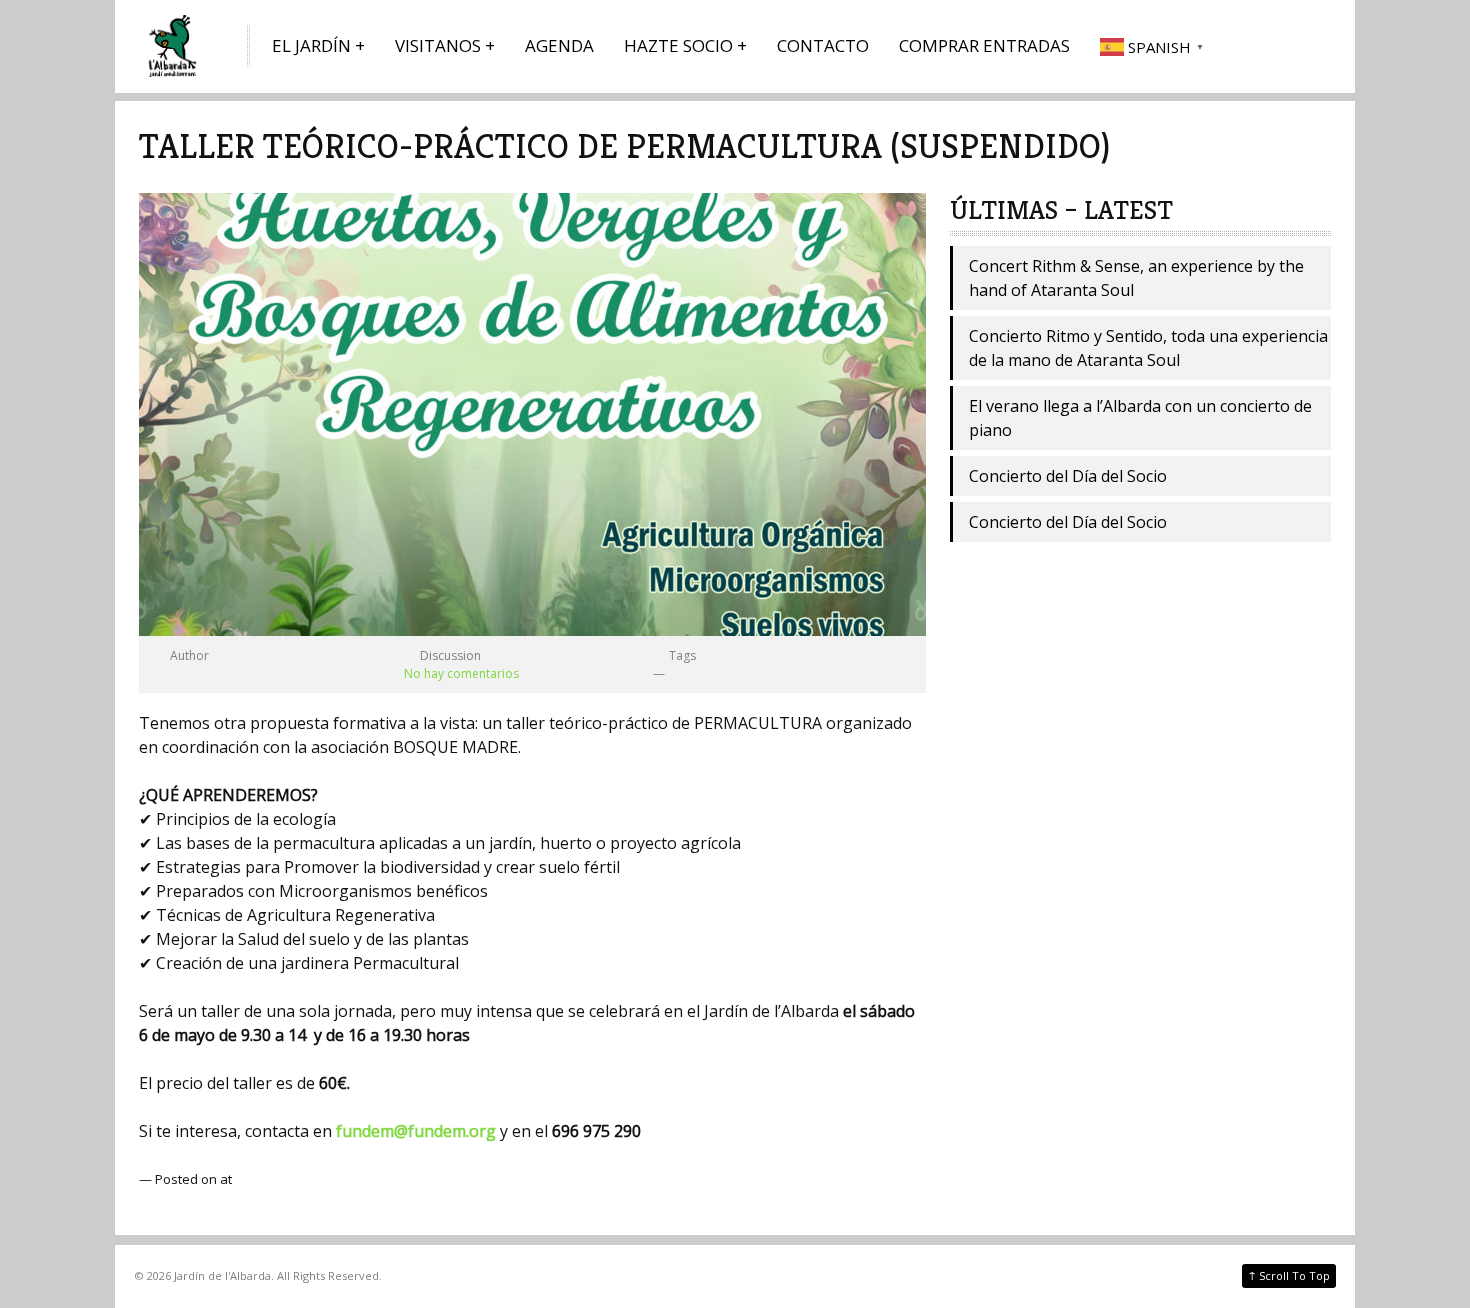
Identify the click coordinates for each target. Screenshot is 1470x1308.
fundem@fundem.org (416, 1131)
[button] (1154, 46)
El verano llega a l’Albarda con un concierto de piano (1140, 418)
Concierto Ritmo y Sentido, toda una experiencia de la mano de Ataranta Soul (1148, 348)
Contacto (823, 45)
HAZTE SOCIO (678, 45)
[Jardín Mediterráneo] (174, 46)
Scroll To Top (1289, 1275)
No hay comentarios (461, 673)
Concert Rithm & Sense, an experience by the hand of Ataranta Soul (1136, 278)
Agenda (559, 45)
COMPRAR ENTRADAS (984, 45)
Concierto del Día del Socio (1068, 476)
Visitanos (438, 45)
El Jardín (311, 45)
